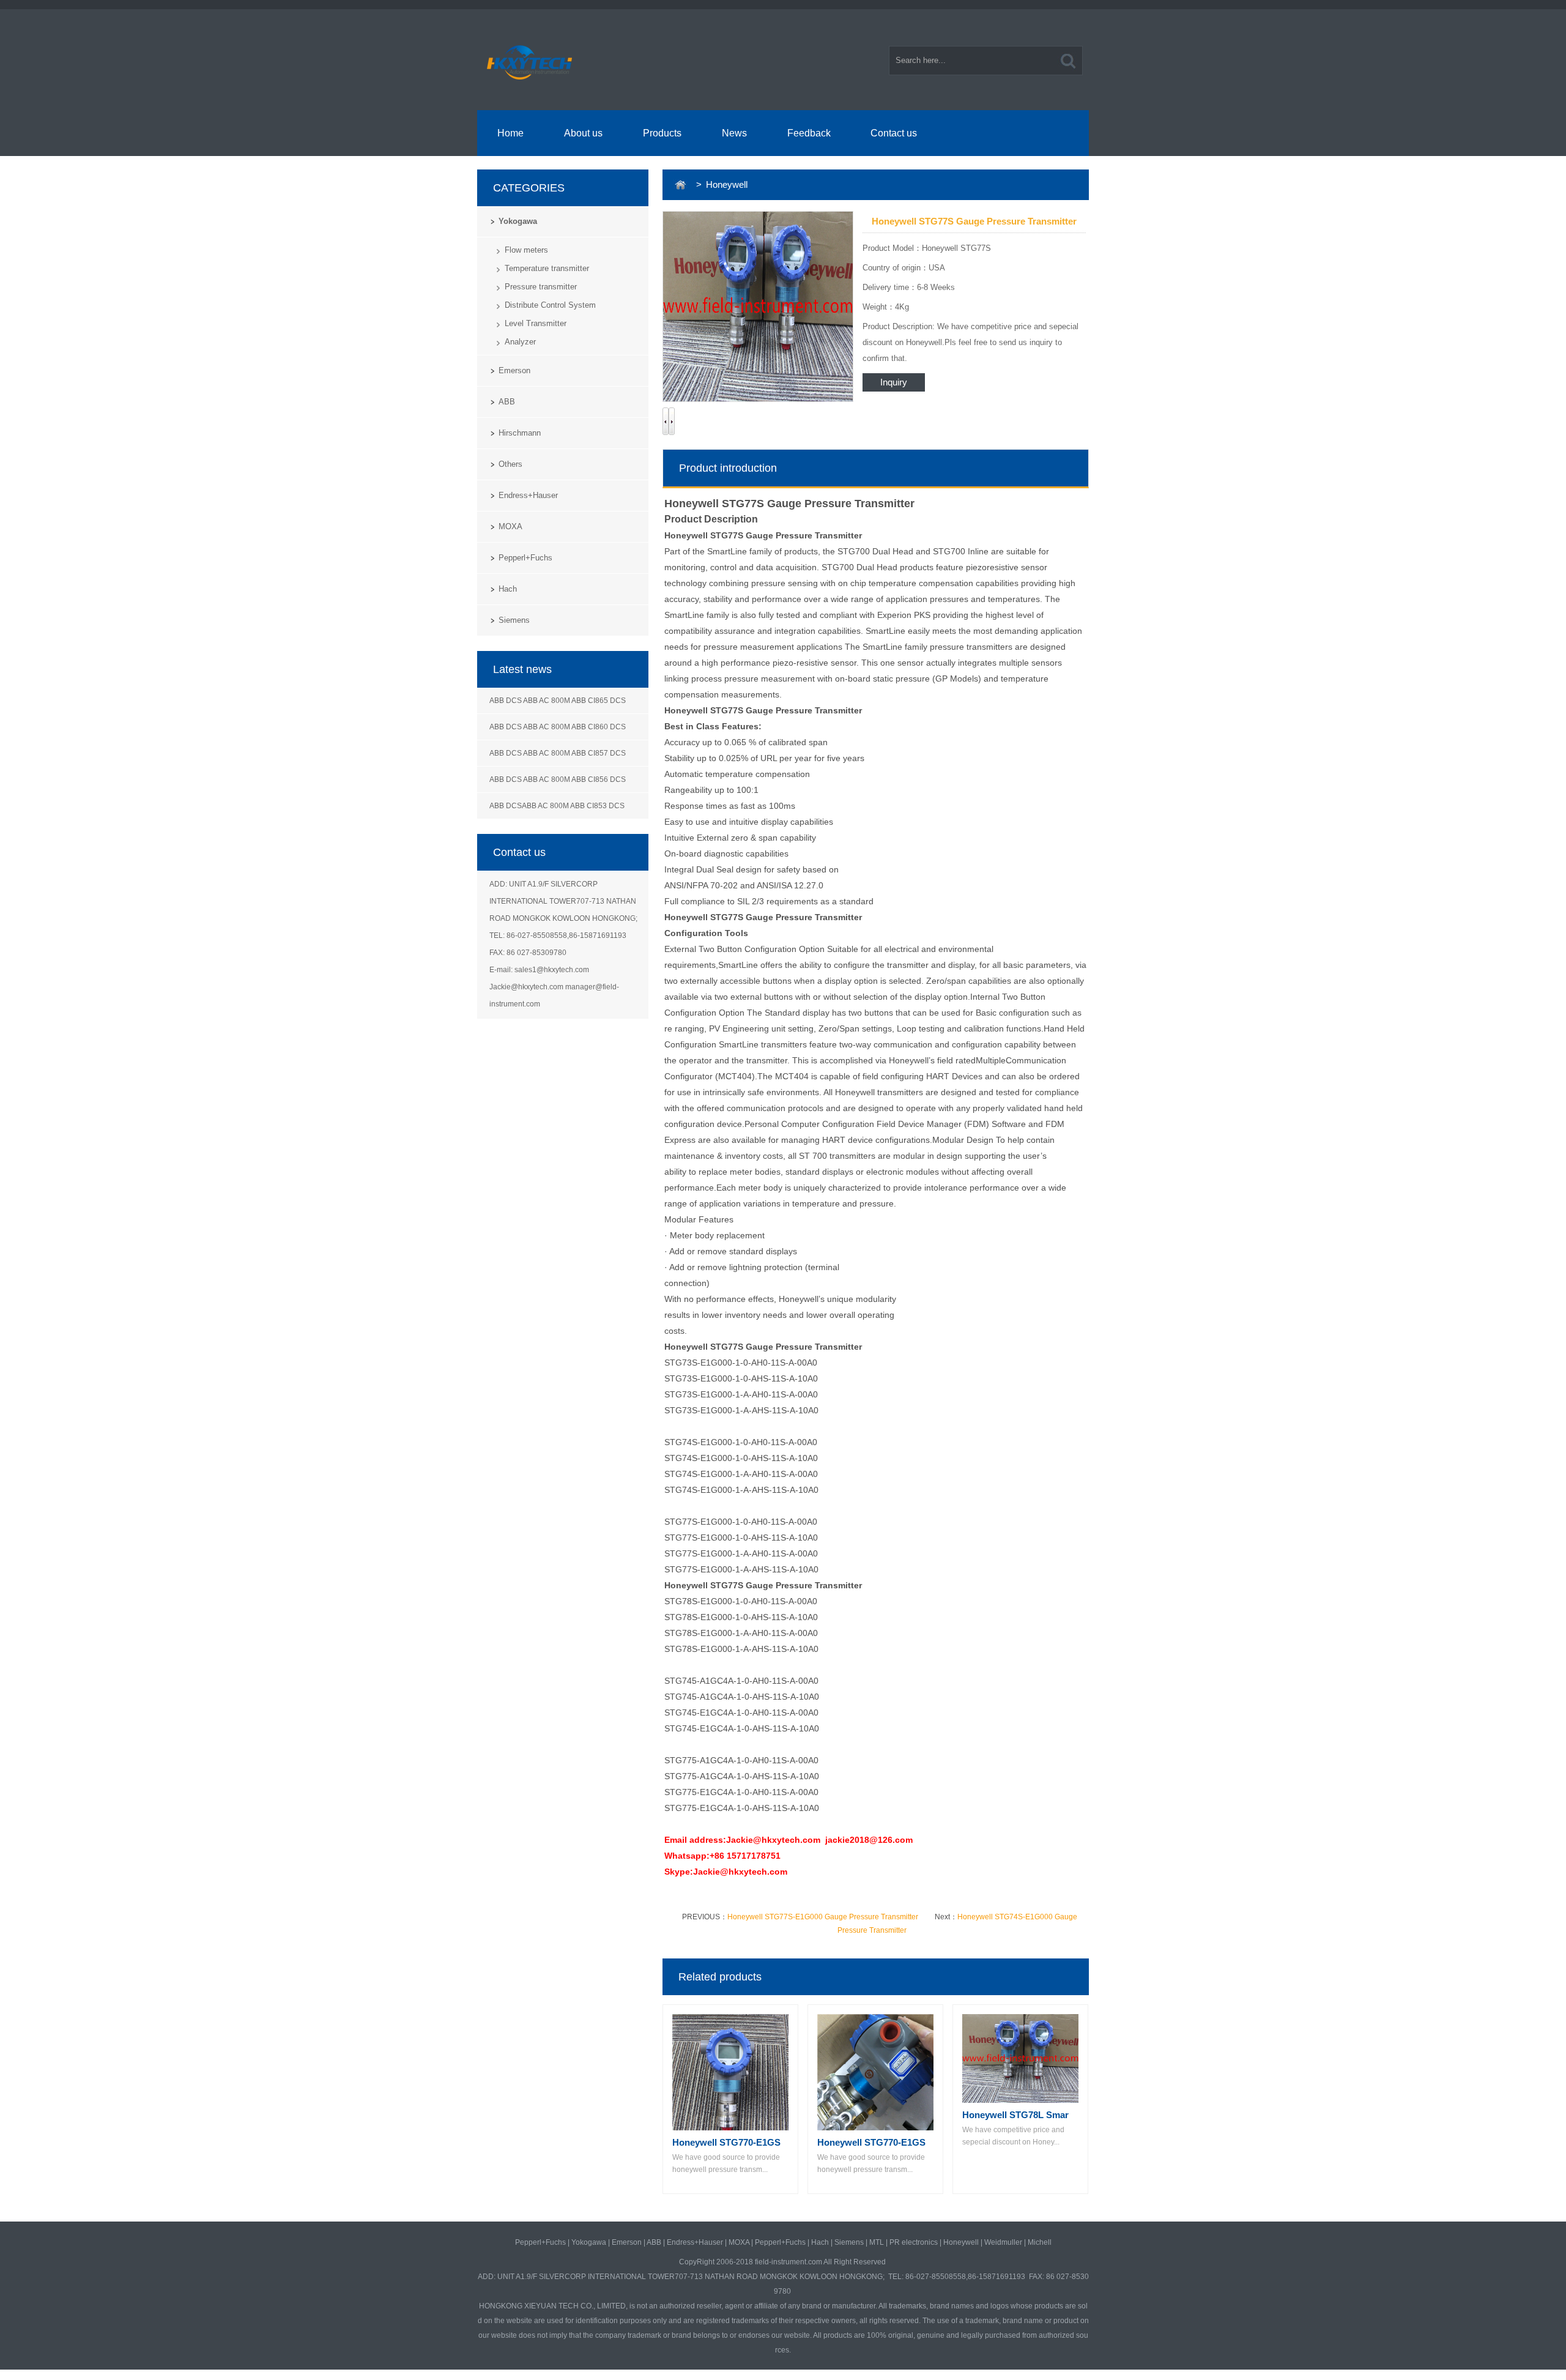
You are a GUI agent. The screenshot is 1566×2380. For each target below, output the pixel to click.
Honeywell (961, 2242)
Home (510, 133)
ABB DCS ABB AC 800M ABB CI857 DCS (558, 753)
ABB (507, 402)
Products (662, 133)
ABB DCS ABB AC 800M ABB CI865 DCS (558, 701)
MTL (877, 2242)
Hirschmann (520, 433)
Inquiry (894, 382)
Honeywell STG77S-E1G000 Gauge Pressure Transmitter (823, 1917)
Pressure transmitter (541, 287)
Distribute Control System (550, 305)
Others (510, 464)
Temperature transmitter (547, 268)
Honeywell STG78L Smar (1015, 2115)
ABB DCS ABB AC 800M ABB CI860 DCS (558, 727)
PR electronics (914, 2242)
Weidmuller (1003, 2242)
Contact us (894, 133)
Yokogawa (518, 221)
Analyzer (520, 342)
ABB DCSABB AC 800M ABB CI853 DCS (557, 806)
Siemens (514, 620)
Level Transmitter (536, 323)
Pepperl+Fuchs (525, 558)
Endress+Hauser (528, 495)
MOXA (510, 526)
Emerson (514, 370)
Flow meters (526, 250)
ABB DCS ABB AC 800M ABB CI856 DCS (558, 779)
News (734, 133)
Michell (1040, 2242)
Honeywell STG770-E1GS (726, 2142)
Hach (508, 589)
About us (583, 133)
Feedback (809, 133)
